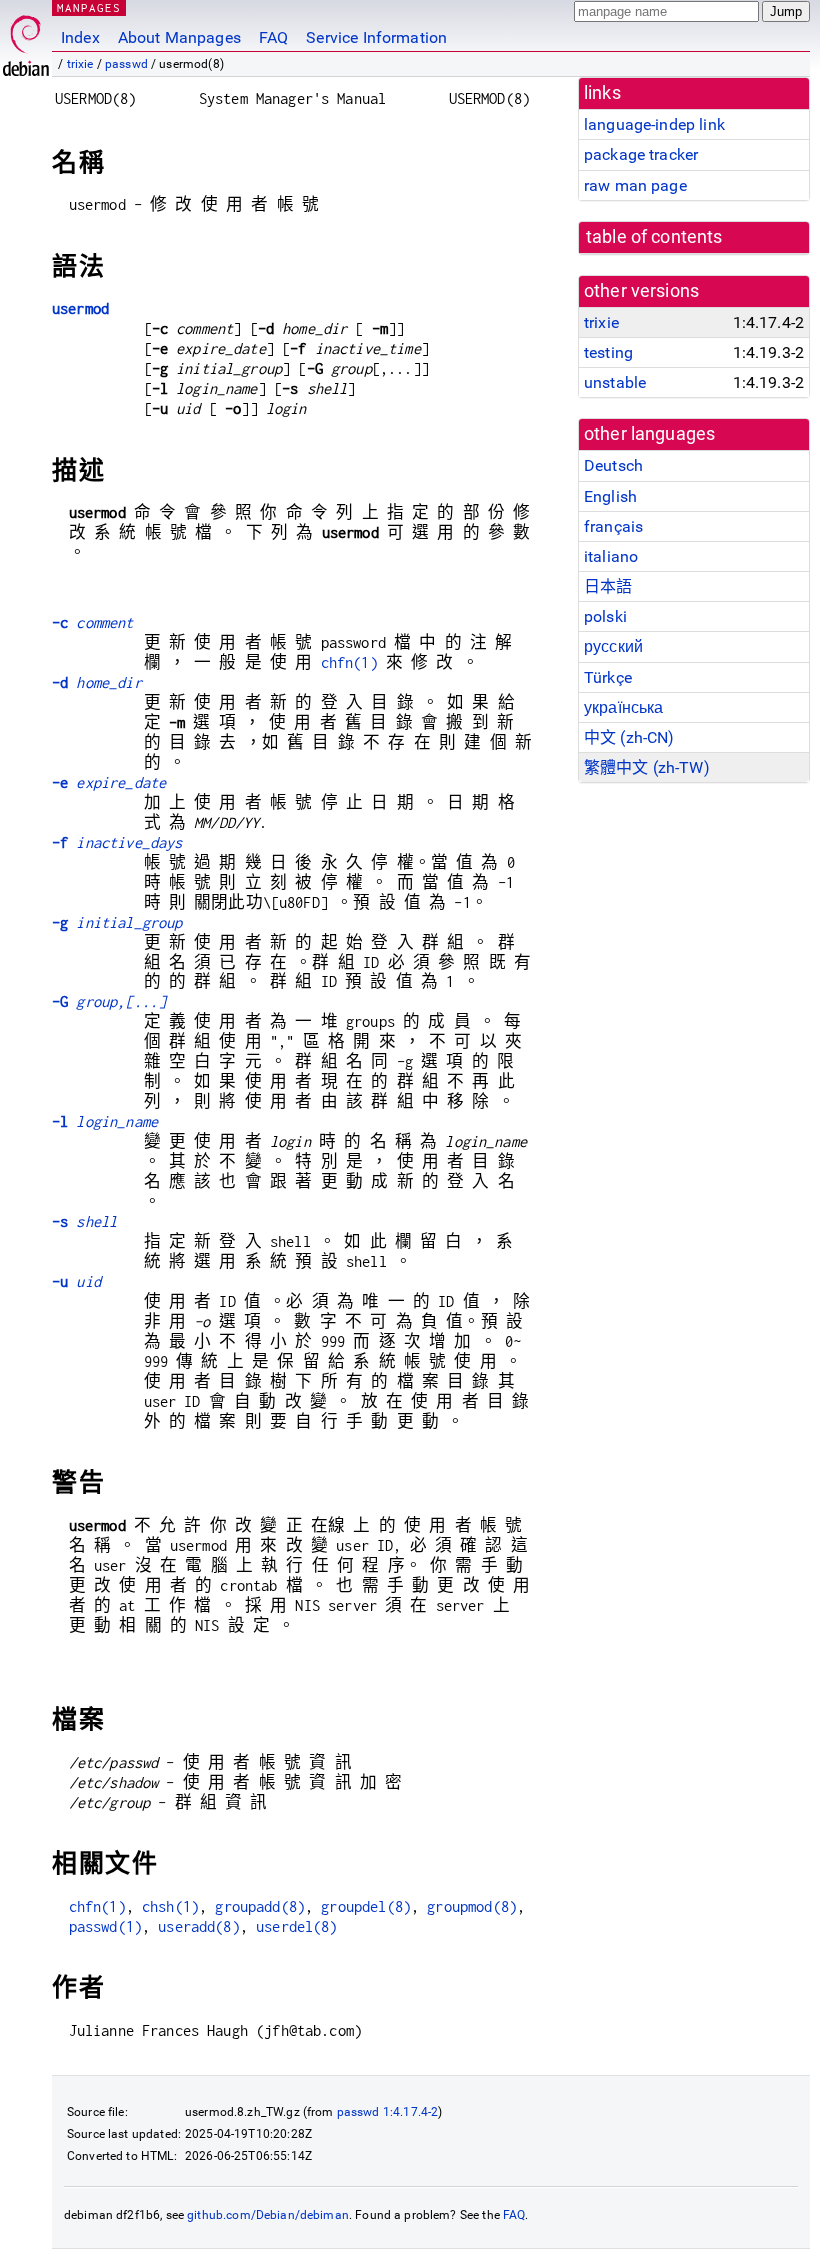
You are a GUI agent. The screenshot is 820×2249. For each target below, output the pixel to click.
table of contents (654, 237)
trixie (80, 64)
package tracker (641, 154)
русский (613, 646)
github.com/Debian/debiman (268, 2215)
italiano (611, 556)
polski (605, 616)
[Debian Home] (26, 40)
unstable (615, 382)
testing (608, 352)
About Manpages (179, 37)
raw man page (635, 185)
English (610, 496)
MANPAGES (89, 7)
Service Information (376, 37)
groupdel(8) (366, 1906)
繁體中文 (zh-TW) (647, 767)
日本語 (608, 586)
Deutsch (613, 465)
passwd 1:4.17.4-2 (388, 2112)
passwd (126, 64)
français (613, 526)
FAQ (273, 37)
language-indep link (654, 124)
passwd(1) (105, 1926)
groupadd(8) (260, 1906)
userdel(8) (297, 1926)
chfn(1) (349, 662)
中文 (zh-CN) (629, 737)
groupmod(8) (472, 1906)
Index (80, 37)
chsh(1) (170, 1906)
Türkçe (608, 677)
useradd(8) (199, 1926)
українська (624, 707)
